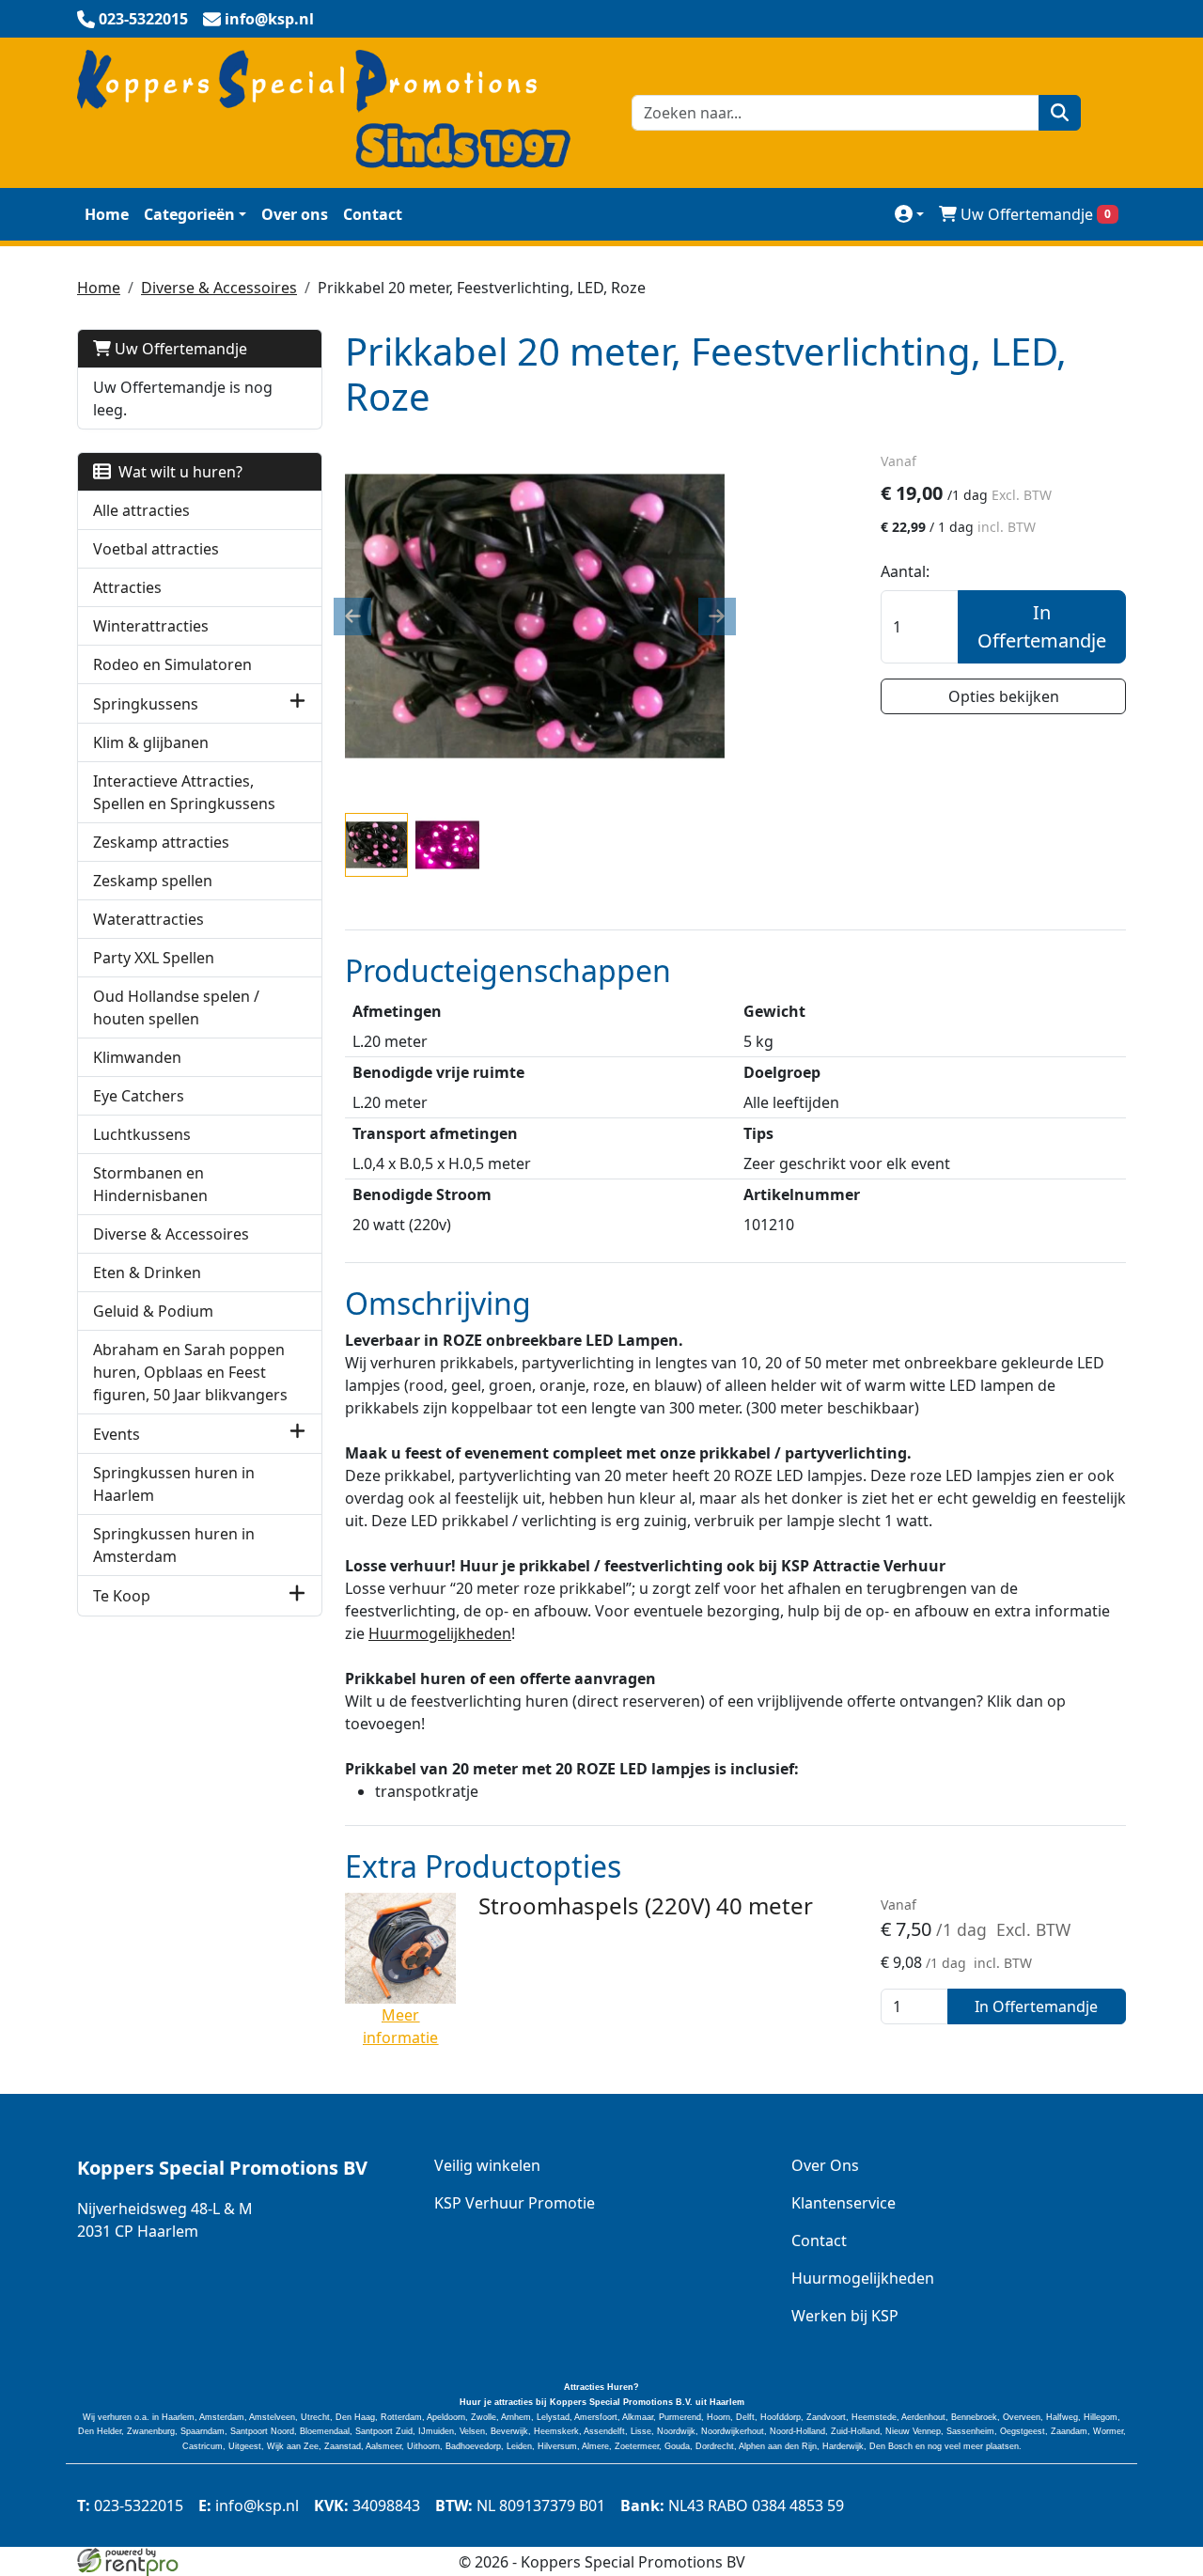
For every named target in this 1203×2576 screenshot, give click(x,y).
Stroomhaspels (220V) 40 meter (646, 1905)
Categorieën (189, 214)
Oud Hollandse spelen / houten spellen (176, 1007)
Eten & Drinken (147, 1272)
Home (107, 214)
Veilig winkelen (487, 2165)
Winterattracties (151, 626)
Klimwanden (137, 1057)
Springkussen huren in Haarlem (174, 1484)
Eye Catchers (139, 1096)
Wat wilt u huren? (177, 472)
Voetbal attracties (156, 549)
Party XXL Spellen (154, 958)
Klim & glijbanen (151, 742)
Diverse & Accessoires (219, 288)
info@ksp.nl (249, 2506)
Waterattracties (148, 919)
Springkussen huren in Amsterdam (174, 1545)
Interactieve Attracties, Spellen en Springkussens (184, 792)
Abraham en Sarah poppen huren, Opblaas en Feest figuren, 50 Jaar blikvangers (190, 1372)
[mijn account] (909, 214)
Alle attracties (141, 510)
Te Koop (122, 1596)
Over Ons (825, 2165)
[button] (297, 703)
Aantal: (905, 571)
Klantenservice (844, 2203)
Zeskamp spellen (153, 881)
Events (117, 1434)
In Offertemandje (1042, 626)
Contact (373, 214)
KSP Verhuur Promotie (515, 2203)
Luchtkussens (142, 1134)
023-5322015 (130, 2506)
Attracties (127, 587)
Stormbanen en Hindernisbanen (150, 1184)
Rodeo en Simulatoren (172, 664)
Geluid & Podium (153, 1311)
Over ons (295, 214)
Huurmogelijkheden (440, 1633)
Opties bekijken (1004, 696)
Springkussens (146, 704)
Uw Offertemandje (1036, 214)
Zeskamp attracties (161, 842)
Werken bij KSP (845, 2316)
